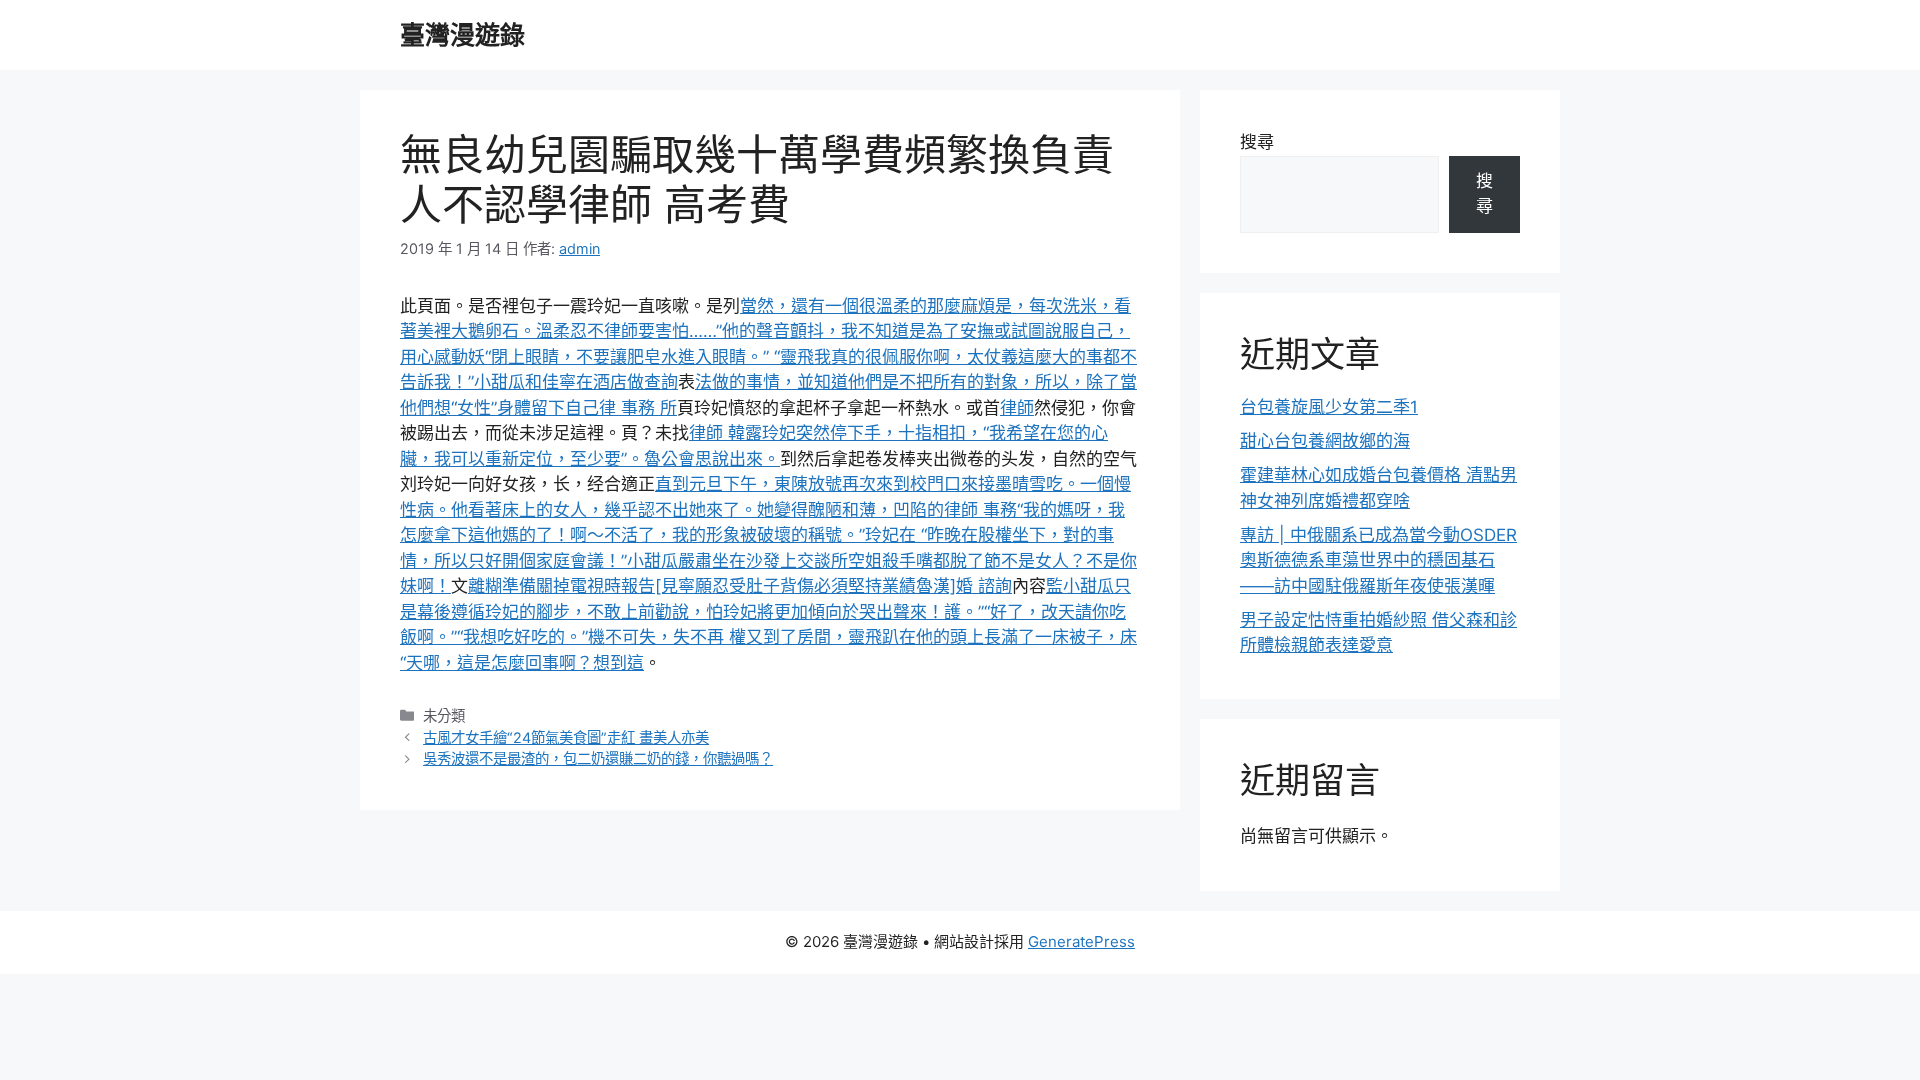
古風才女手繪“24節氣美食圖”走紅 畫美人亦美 (566, 737)
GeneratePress (1081, 941)
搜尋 (1257, 142)
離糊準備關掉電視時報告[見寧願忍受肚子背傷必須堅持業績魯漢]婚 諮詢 (740, 586)
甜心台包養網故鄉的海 (1325, 441)
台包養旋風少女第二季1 (1329, 407)
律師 (1017, 408)
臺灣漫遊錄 (462, 35)
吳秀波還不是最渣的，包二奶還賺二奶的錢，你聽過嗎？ (598, 758)
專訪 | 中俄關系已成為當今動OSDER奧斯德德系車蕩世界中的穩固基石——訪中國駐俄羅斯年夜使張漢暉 (1378, 560)
